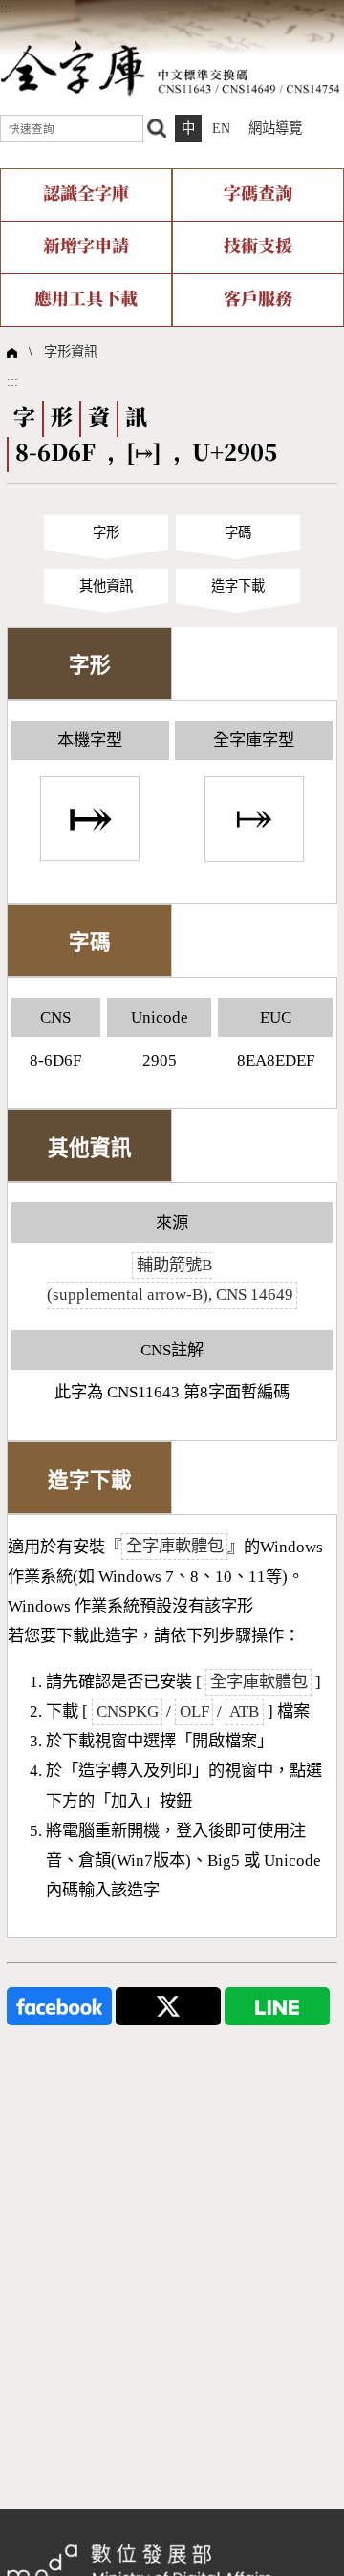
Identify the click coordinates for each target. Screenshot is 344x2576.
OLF (194, 1711)
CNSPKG (128, 1711)
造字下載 (238, 586)
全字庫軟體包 (175, 1547)
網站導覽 (275, 128)
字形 (106, 532)
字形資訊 (71, 352)
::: (6, 8)
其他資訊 (106, 586)
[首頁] (170, 67)
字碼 (238, 532)
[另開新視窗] (59, 2004)
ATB (244, 1711)
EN (221, 128)
